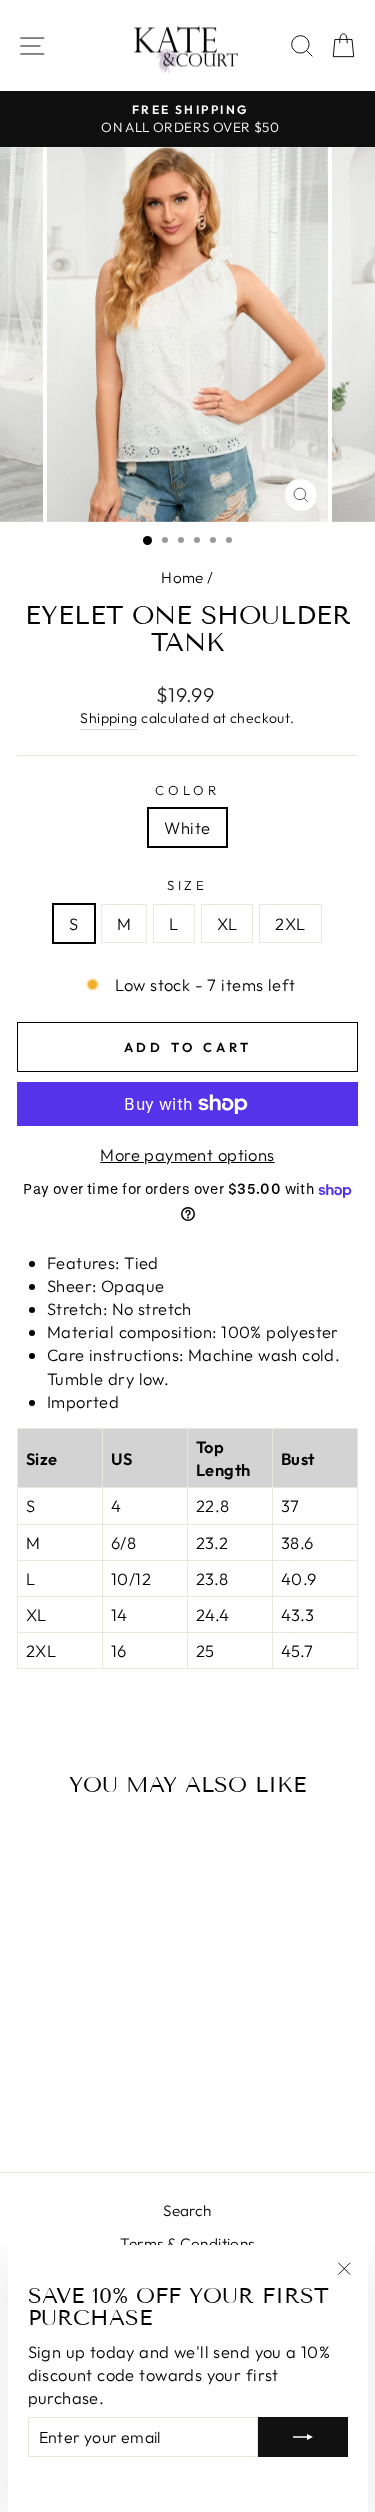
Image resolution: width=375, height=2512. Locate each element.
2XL (290, 923)
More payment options (187, 1154)
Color (187, 790)
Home (182, 577)
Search (187, 2210)
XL (227, 923)
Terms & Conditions (187, 2243)
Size (188, 885)
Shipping (108, 718)
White (187, 827)
